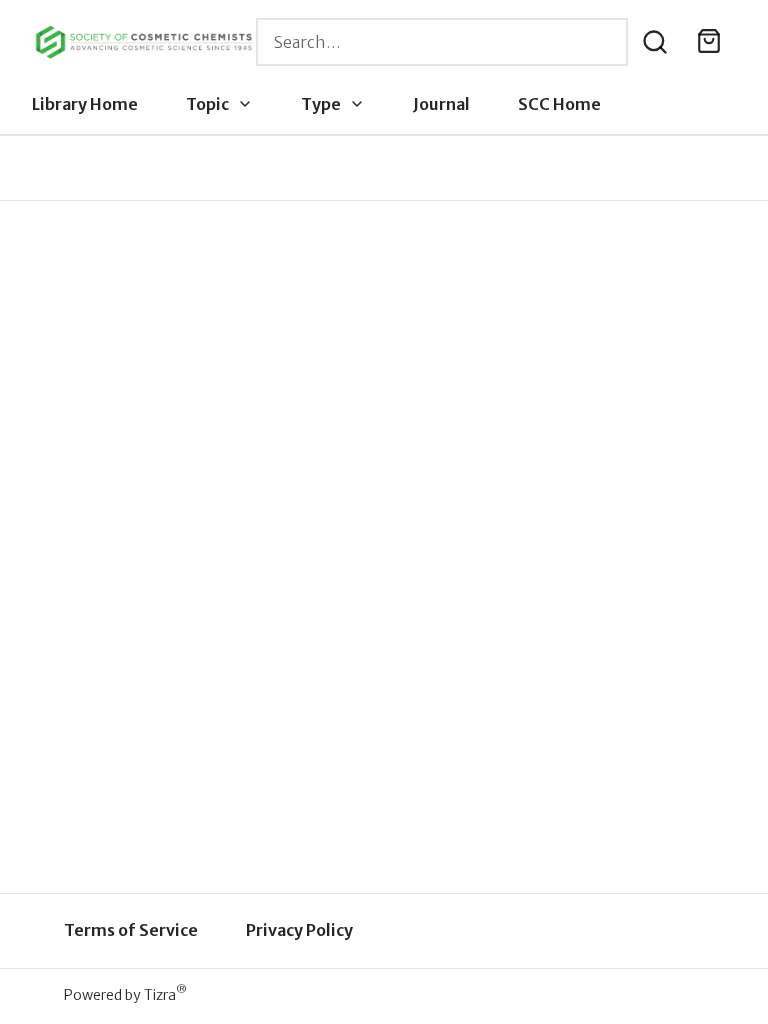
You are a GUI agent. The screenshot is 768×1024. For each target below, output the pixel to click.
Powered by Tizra (125, 994)
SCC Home (559, 104)
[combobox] (442, 42)
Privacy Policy (299, 930)
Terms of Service (131, 930)
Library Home (85, 104)
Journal (441, 104)
